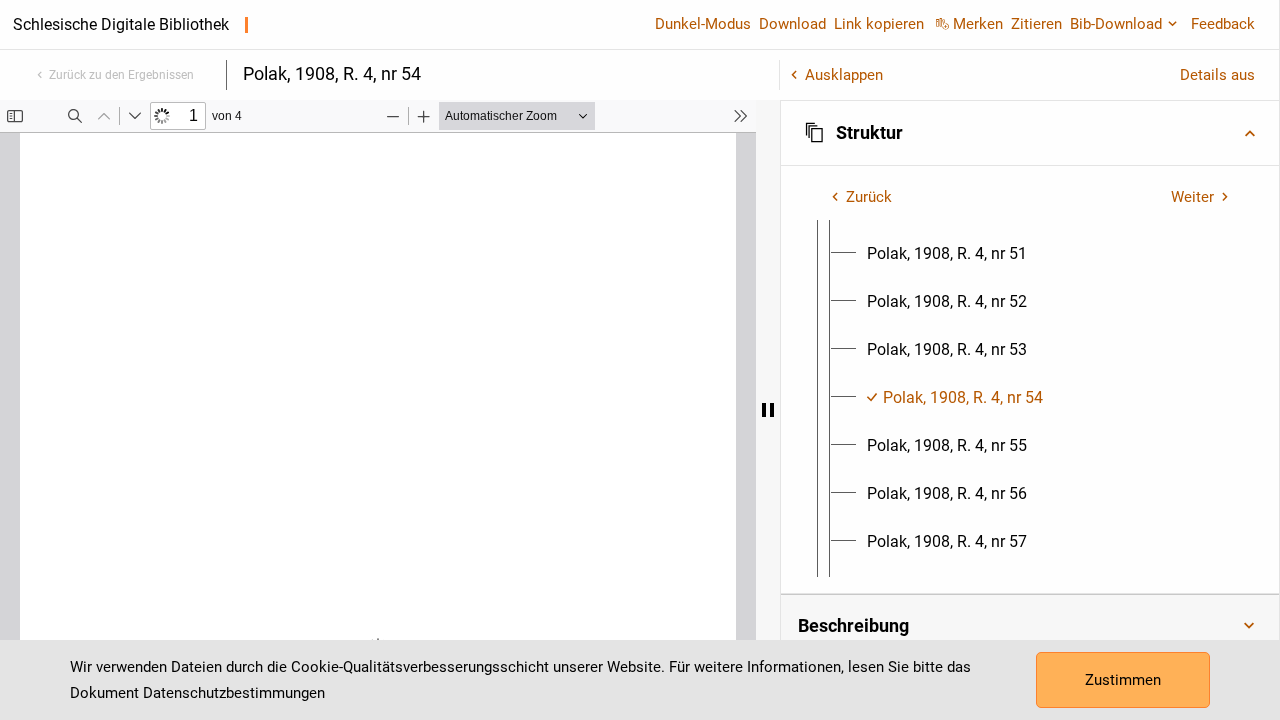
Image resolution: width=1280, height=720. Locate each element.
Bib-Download (1116, 24)
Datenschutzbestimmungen (234, 693)
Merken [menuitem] (978, 24)
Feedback (1223, 24)
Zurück (869, 197)
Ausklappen (844, 75)
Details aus (1217, 75)
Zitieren (1036, 24)
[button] (1030, 133)
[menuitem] (947, 254)
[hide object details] (768, 410)
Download (792, 24)
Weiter (1192, 197)
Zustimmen (1123, 680)
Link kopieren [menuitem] (879, 24)
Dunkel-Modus (703, 24)
